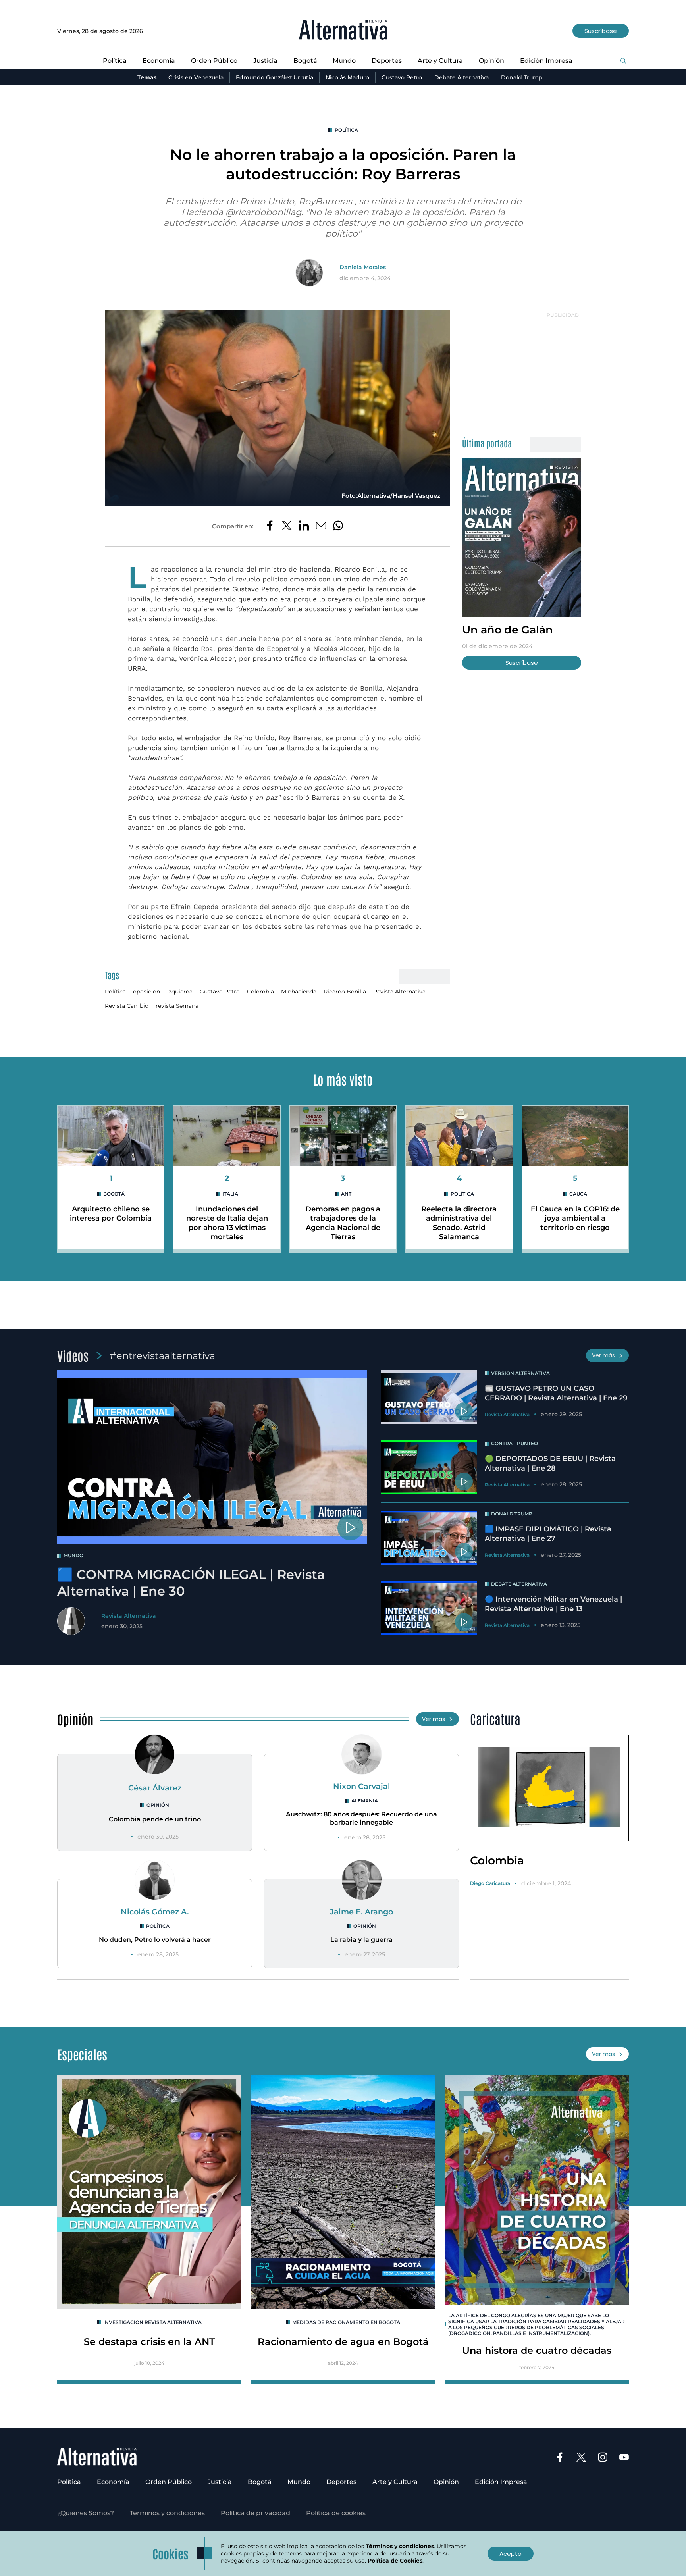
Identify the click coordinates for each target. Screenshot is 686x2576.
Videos (73, 1355)
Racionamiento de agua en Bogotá (343, 2342)
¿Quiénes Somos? (86, 2513)
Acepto (511, 2554)
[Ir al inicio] (343, 31)
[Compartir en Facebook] (270, 526)
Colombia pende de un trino (155, 1819)
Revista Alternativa (399, 992)
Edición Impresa (546, 61)
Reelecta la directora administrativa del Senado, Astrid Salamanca (459, 1223)
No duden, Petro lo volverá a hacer (155, 1940)
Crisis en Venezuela (196, 77)
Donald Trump (522, 77)
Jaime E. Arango (361, 1912)
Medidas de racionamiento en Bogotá (346, 2322)
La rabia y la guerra (361, 1940)
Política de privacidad (255, 2513)
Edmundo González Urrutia (275, 77)
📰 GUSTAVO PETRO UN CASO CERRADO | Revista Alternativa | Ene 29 (556, 1393)
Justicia (265, 61)
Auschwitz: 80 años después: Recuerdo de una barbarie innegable (361, 1818)
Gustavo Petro (402, 77)
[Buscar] (623, 61)
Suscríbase (601, 31)
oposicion (146, 992)
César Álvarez (155, 1788)
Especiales (82, 2054)
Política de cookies (336, 2513)
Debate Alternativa (462, 77)
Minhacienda (299, 992)
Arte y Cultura (440, 61)
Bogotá (305, 61)
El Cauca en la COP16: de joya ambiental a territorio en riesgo (575, 1218)
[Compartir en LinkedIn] (304, 526)
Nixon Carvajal (362, 1786)
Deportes (387, 61)
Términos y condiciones (167, 2513)
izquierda (180, 992)
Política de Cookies (395, 2561)
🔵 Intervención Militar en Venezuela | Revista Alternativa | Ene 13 (553, 1604)
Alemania (365, 1801)
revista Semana (177, 1006)
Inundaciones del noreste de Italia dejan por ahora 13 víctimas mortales (227, 1223)
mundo (73, 1555)
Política (115, 61)
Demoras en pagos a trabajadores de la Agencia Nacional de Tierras (343, 1223)
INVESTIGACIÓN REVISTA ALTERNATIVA (152, 2322)
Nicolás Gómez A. (155, 1912)
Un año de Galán (508, 630)
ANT (346, 1194)
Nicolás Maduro (347, 77)
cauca (578, 1194)
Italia (230, 1194)
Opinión (491, 61)
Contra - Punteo (514, 1443)
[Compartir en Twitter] (287, 526)
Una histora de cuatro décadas (537, 2350)
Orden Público (214, 61)
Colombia (260, 992)
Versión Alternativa (520, 1373)
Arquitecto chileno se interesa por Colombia (111, 1214)
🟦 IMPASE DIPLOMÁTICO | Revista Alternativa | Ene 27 (548, 1533)
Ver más (603, 1355)
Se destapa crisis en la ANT (149, 2342)
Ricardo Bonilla (345, 992)
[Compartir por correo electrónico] (321, 526)
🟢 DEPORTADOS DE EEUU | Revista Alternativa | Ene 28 (550, 1463)
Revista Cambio (127, 1006)
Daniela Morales (363, 267)
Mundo (344, 61)
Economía (159, 61)
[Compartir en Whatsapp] (338, 526)
